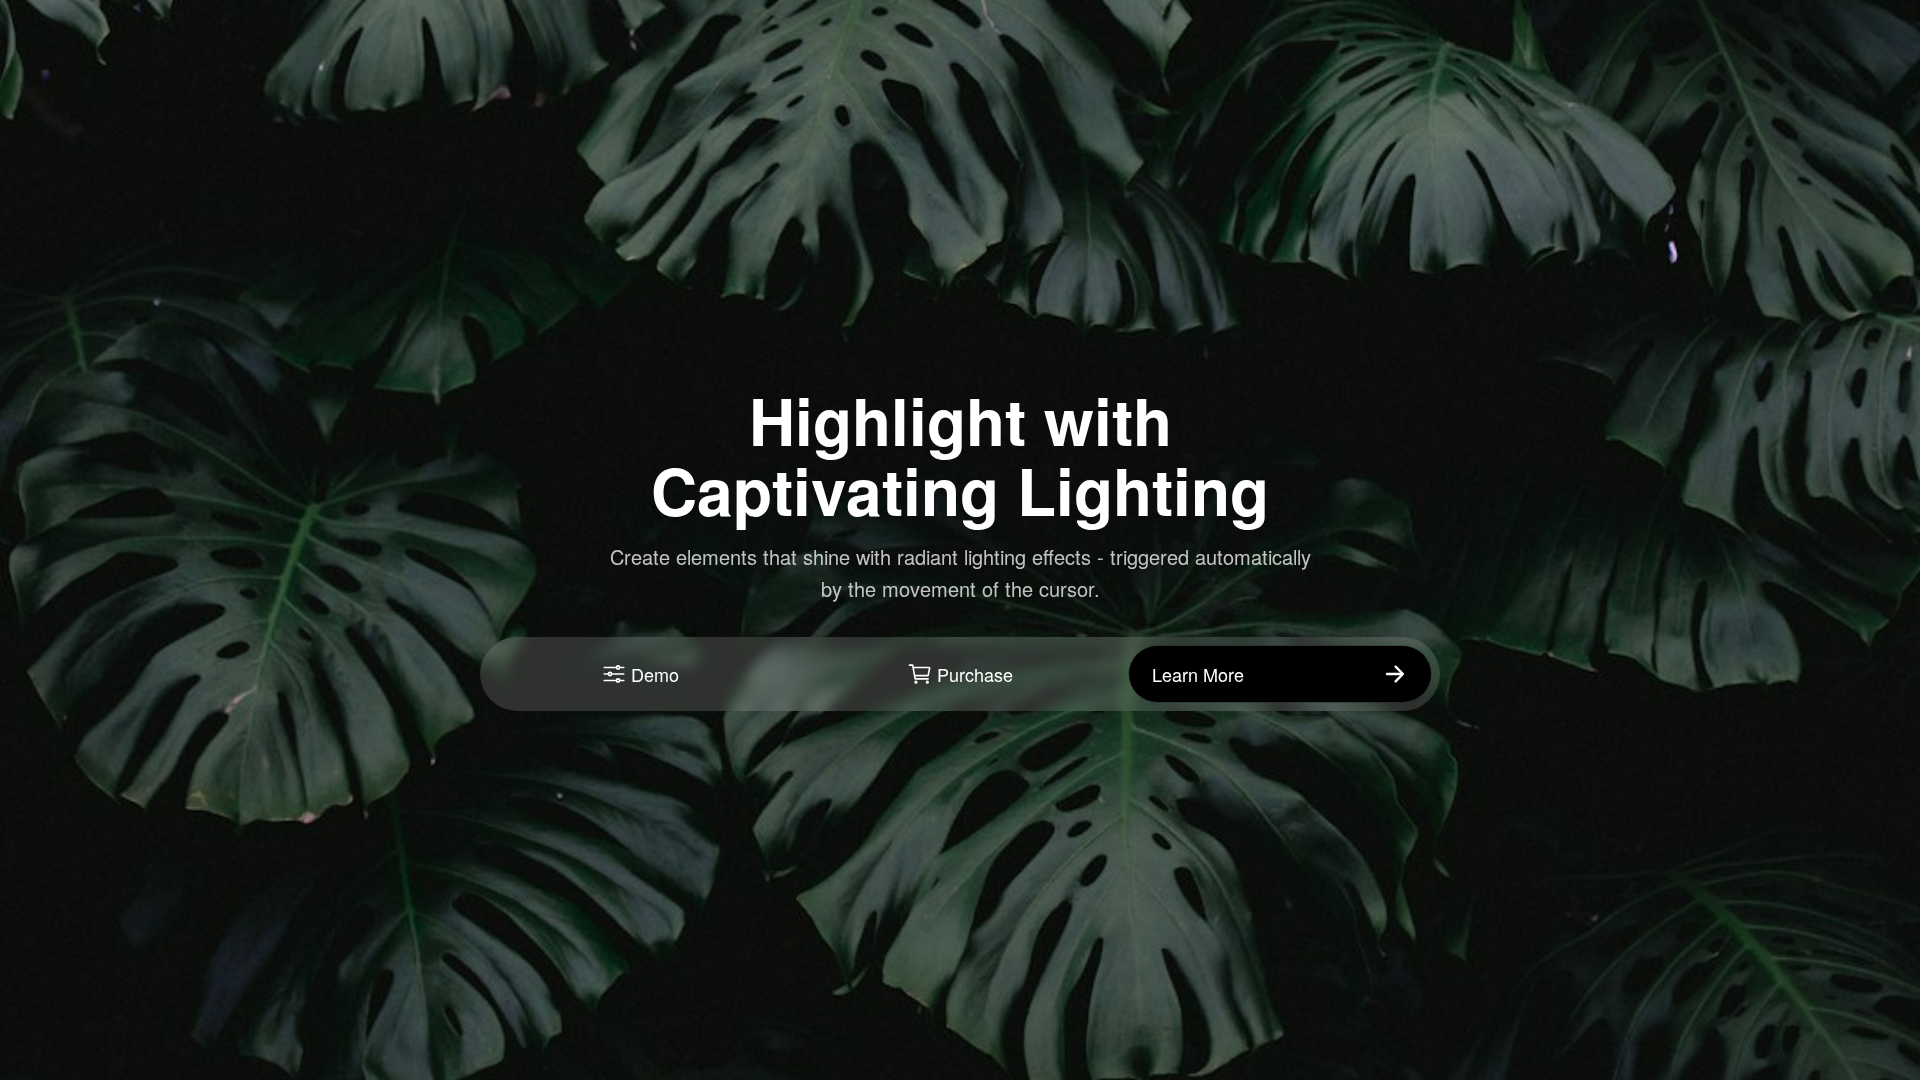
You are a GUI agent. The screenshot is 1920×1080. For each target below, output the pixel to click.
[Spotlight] (1280, 674)
